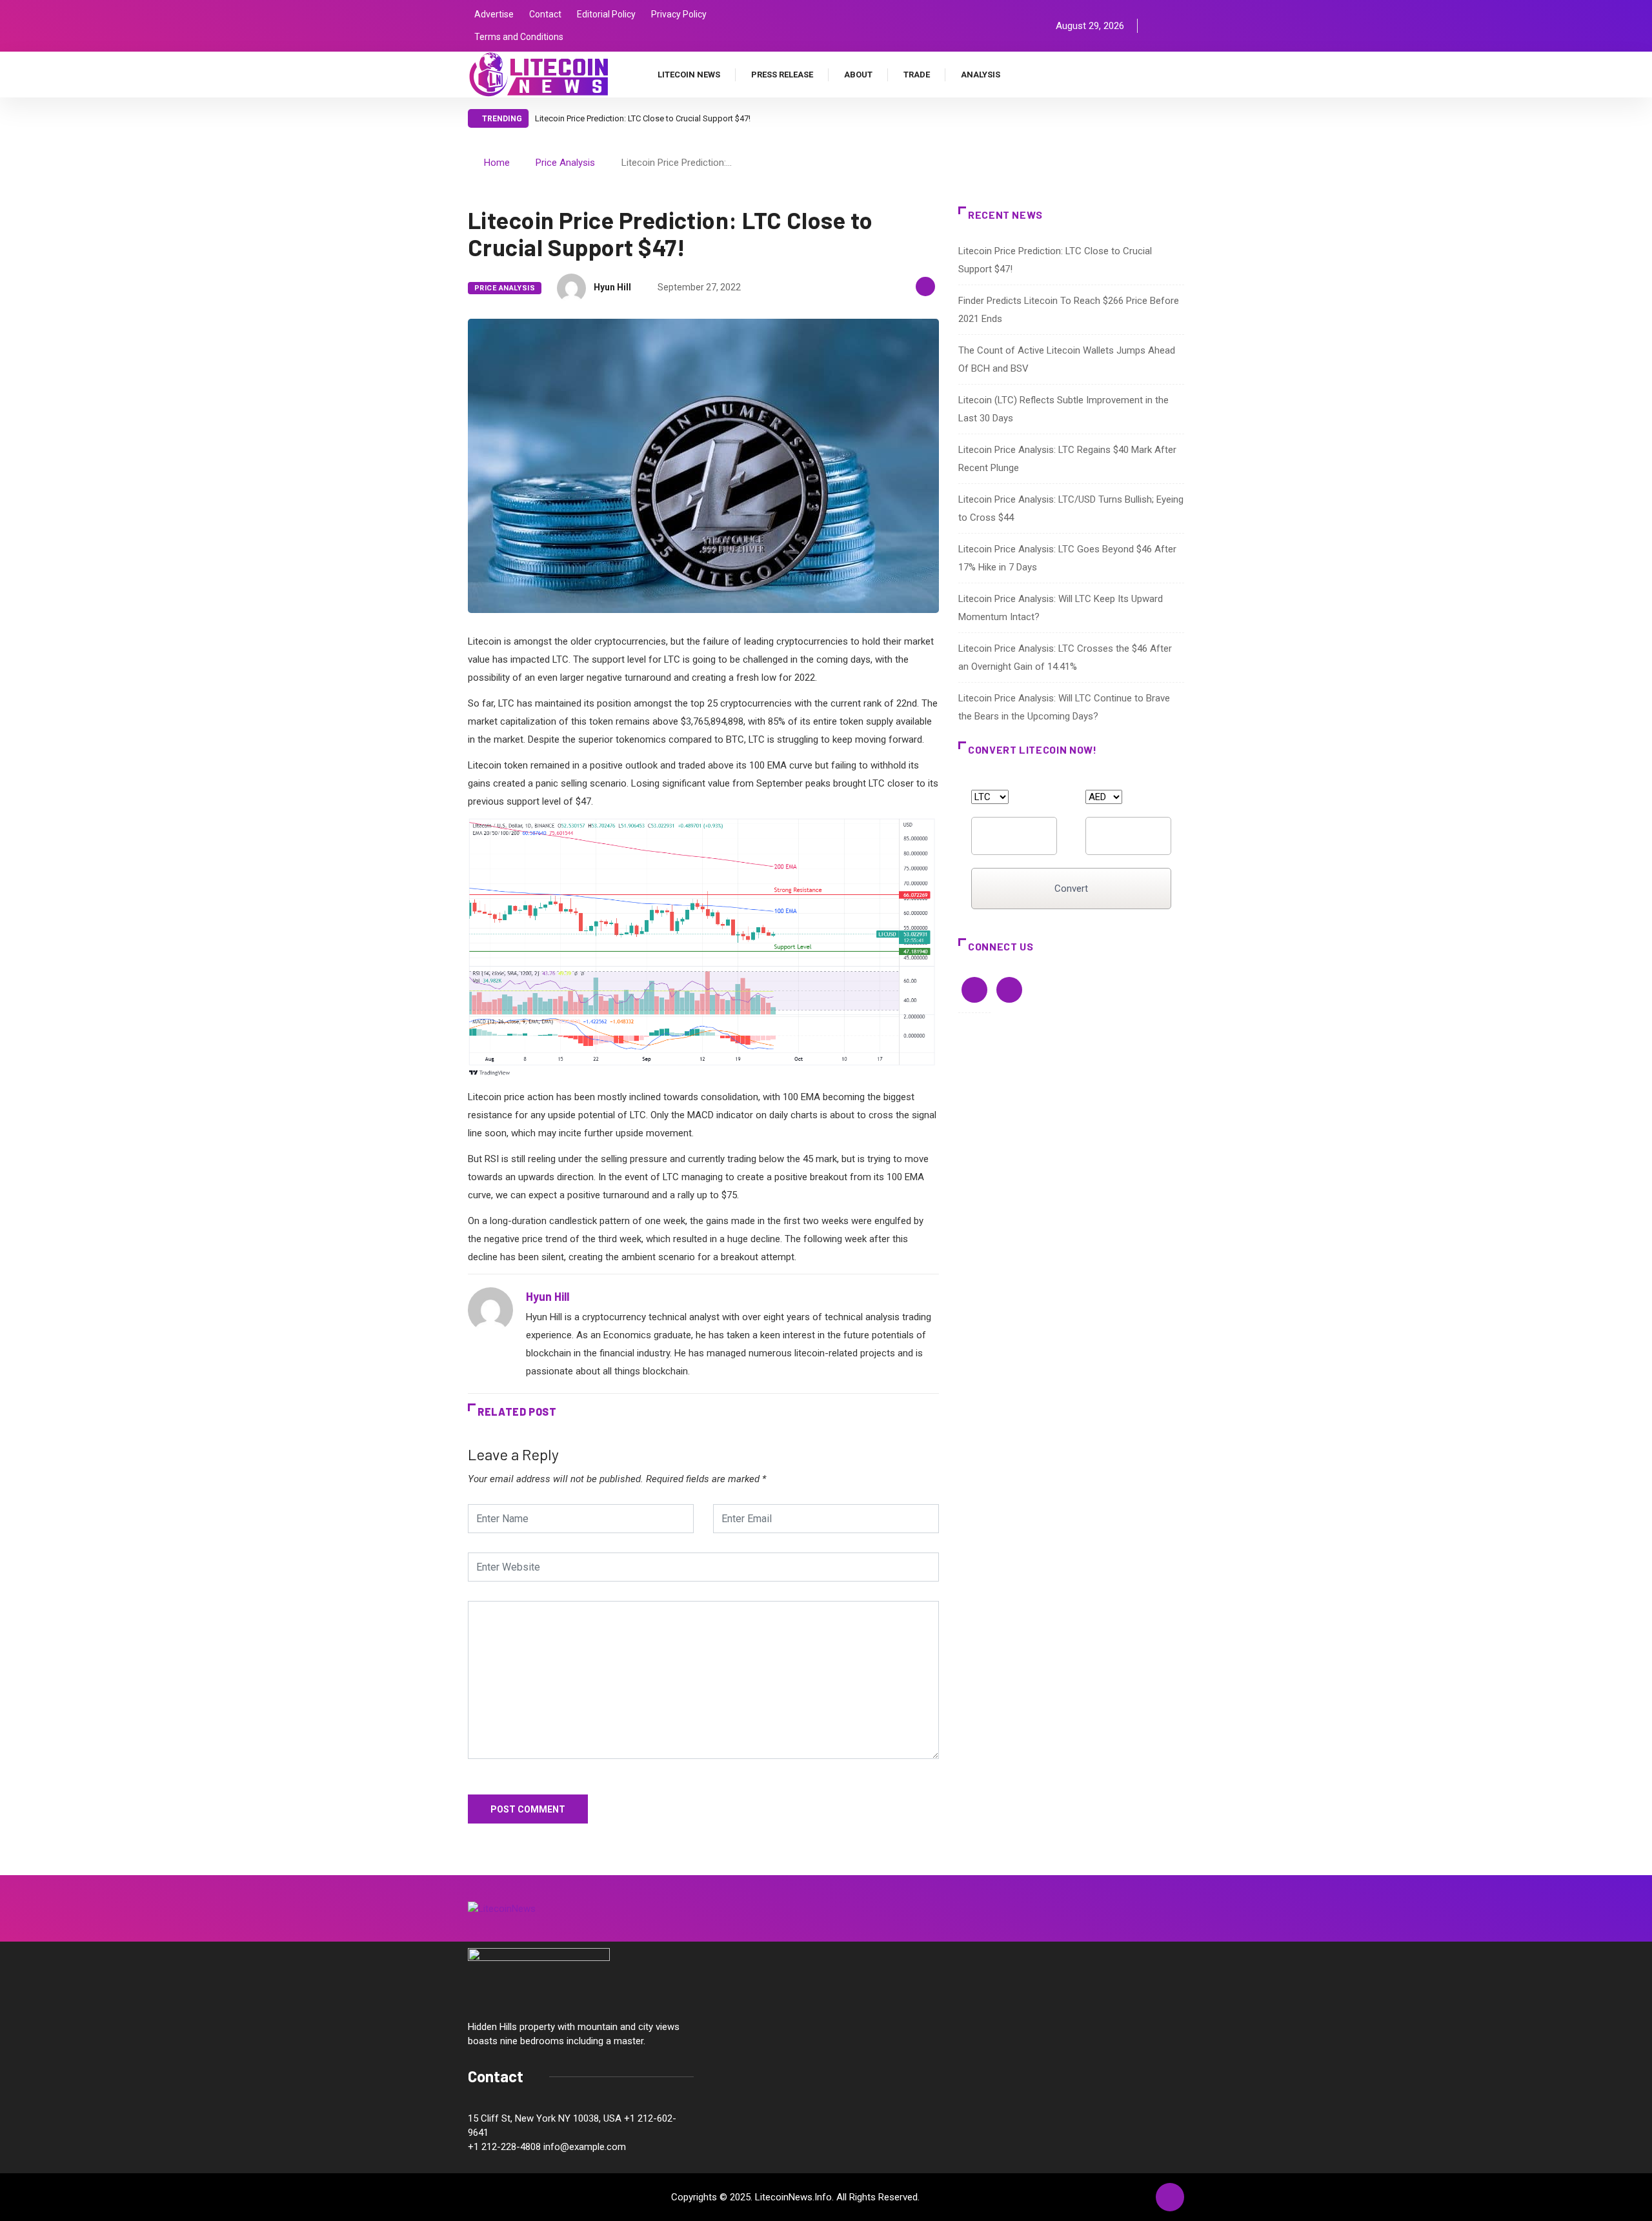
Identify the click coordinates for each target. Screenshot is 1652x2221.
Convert (1071, 889)
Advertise (494, 14)
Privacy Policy (679, 14)
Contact (545, 14)
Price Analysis (565, 163)
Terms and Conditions (519, 37)
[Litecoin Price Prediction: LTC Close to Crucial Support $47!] (1157, 26)
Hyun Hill (612, 287)
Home (497, 163)
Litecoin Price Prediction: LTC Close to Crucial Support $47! (643, 118)
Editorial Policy (606, 14)
